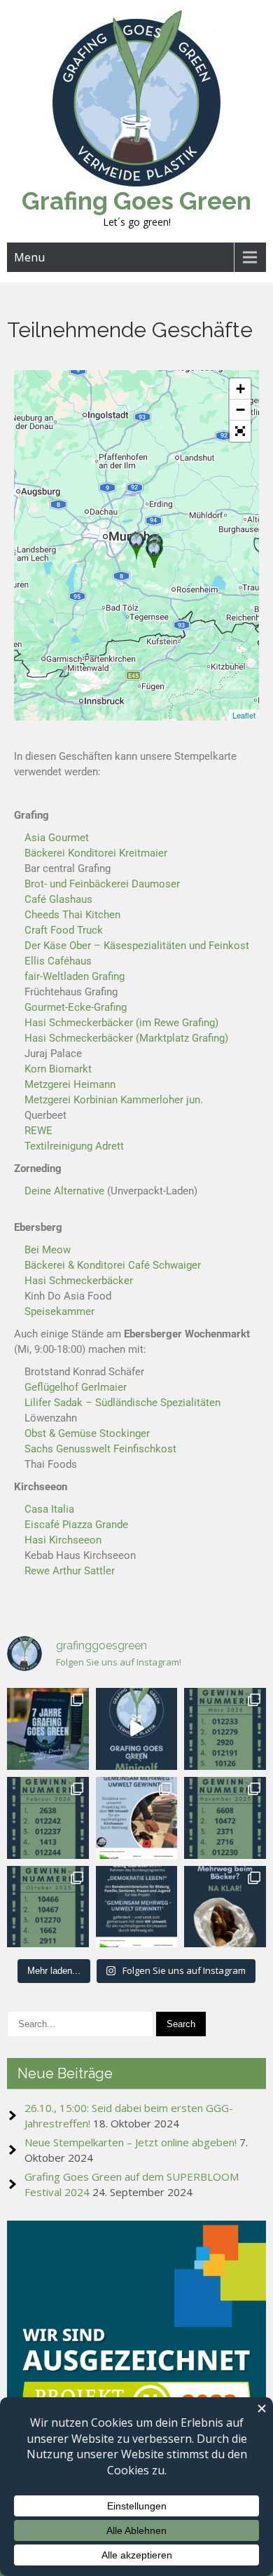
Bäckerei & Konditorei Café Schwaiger (113, 1265)
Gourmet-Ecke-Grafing (76, 1007)
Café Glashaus (58, 899)
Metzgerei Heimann (70, 1084)
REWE (38, 1131)
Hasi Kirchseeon (63, 1540)
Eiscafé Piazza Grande (76, 1525)
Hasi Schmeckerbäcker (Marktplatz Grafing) (126, 1038)
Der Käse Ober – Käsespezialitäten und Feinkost (137, 946)
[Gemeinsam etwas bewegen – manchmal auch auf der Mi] (137, 1729)
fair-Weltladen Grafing (75, 976)
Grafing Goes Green (136, 201)
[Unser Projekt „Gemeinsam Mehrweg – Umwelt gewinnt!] (137, 1907)
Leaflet (244, 715)
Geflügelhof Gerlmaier (76, 1387)
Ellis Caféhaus (58, 961)
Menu (29, 257)
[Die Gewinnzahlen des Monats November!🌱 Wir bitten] (225, 1818)
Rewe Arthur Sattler (70, 1571)
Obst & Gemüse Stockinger (87, 1433)
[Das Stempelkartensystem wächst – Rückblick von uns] (137, 1818)
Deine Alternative (64, 1191)
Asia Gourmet (57, 838)
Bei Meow (48, 1250)
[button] (240, 431)
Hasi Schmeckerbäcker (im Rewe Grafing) (121, 1023)
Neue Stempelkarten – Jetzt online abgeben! (131, 2142)
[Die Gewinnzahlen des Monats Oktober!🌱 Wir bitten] (48, 1907)
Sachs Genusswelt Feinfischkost (100, 1449)
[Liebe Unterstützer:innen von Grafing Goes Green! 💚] (48, 1729)
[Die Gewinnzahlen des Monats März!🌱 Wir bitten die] (225, 1729)
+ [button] (240, 389)
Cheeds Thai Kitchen (72, 915)
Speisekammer (59, 1311)
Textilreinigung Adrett (74, 1146)
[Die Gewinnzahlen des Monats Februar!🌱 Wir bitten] (48, 1818)
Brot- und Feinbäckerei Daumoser (102, 884)
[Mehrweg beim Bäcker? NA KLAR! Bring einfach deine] (225, 1907)
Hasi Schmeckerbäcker (79, 1281)
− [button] (240, 410)
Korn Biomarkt (58, 1069)
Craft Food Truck (64, 930)
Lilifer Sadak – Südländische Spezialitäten (122, 1403)
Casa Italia (49, 1509)
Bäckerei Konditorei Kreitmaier (96, 853)
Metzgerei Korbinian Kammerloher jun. (114, 1100)
